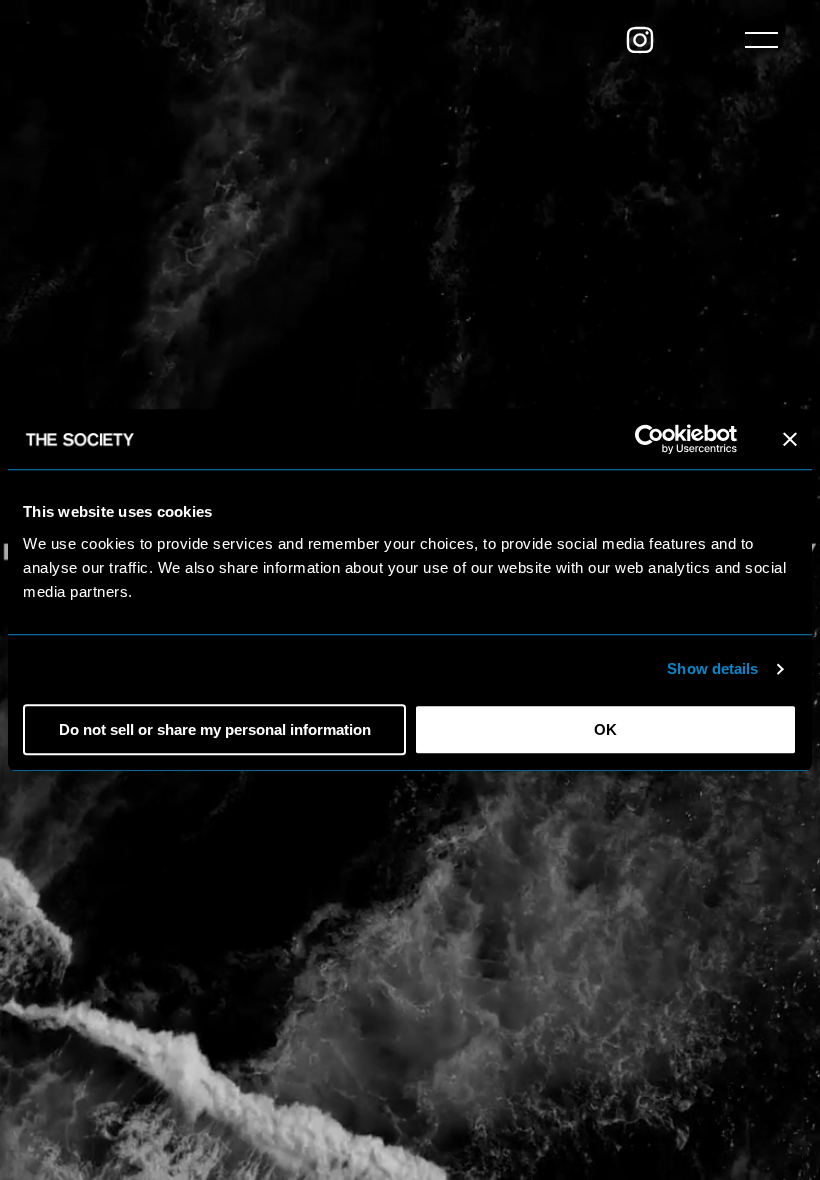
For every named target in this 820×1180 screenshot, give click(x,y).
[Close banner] (790, 439)
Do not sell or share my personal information (215, 729)
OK (605, 729)
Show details (712, 668)
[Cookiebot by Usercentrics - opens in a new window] (649, 439)
